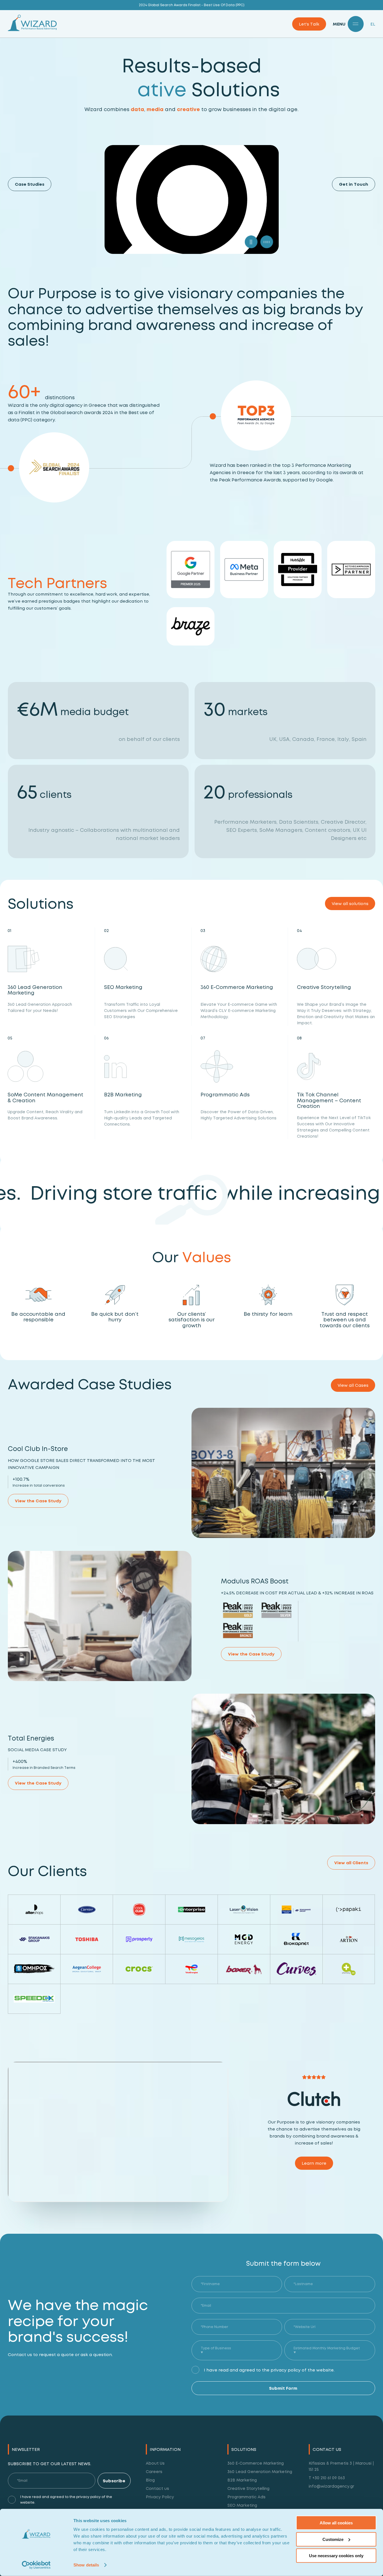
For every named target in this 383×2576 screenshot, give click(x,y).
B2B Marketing (242, 2480)
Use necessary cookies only (336, 2556)
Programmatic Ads (246, 2497)
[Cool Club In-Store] (283, 1473)
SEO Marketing (242, 2505)
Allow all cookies (336, 2523)
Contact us (157, 2488)
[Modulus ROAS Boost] (100, 1616)
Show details (86, 2565)
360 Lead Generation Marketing (260, 2471)
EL (373, 24)
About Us (155, 2463)
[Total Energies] (283, 1759)
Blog (150, 2480)
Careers (154, 2471)
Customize (333, 2539)
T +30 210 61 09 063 (327, 2478)
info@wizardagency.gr (331, 2486)
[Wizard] (32, 30)
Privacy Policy (160, 2497)
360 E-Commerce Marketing (256, 2463)
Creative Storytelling (248, 2488)
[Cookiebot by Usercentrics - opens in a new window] (36, 2565)
